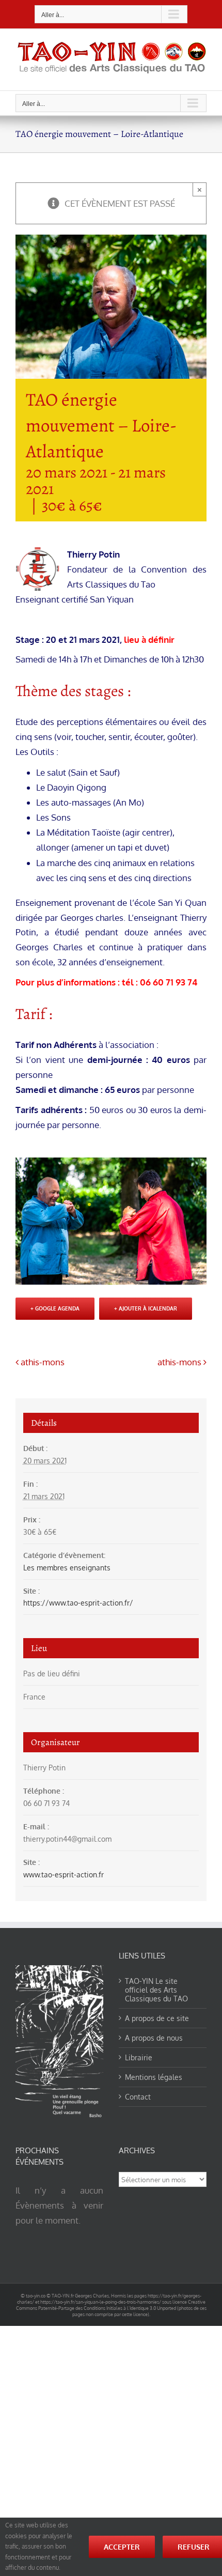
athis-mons (43, 1362)
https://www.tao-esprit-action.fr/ (78, 1603)
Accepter (122, 2547)
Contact (138, 2097)
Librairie (139, 2057)
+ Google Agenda (55, 1308)
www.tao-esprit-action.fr (64, 1875)
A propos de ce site (157, 2018)
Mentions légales (154, 2077)
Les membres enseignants (67, 1568)
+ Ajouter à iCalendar (146, 1308)
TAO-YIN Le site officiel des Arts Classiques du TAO (156, 1990)
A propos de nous (154, 2038)
